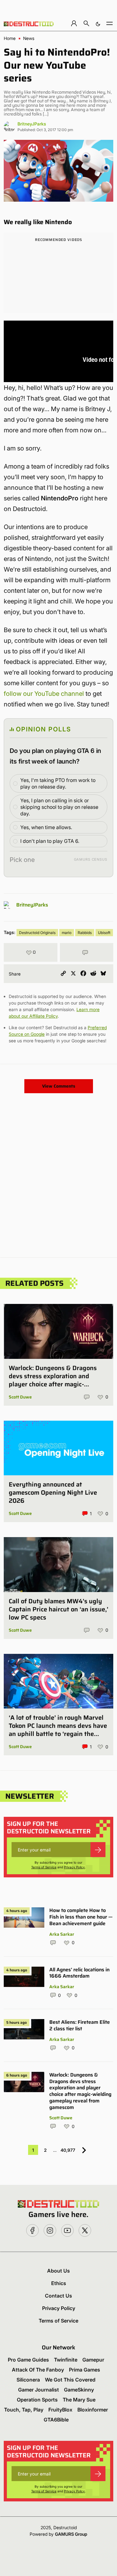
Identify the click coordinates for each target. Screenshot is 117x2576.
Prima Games (85, 2370)
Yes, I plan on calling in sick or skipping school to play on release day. (59, 807)
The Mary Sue (79, 2400)
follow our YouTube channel (44, 694)
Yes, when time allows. (46, 827)
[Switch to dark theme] (98, 23)
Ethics (59, 2283)
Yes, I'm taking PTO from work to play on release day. (58, 783)
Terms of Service (44, 1867)
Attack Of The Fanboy (38, 2370)
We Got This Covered (70, 2380)
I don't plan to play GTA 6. (50, 841)
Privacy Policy (74, 1867)
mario (67, 933)
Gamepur (93, 2360)
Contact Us (58, 2296)
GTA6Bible (56, 2420)
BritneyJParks (32, 124)
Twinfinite (66, 2360)
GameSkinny (79, 2390)
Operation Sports (37, 2400)
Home (10, 38)
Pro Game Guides (28, 2360)
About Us (58, 2271)
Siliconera (28, 2380)
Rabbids (85, 933)
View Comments (59, 1086)
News (29, 38)
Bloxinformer (93, 2410)
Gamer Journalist (39, 2390)
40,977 (68, 2150)
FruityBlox (60, 2410)
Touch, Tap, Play (24, 2410)
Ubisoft (104, 933)
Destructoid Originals (37, 933)
